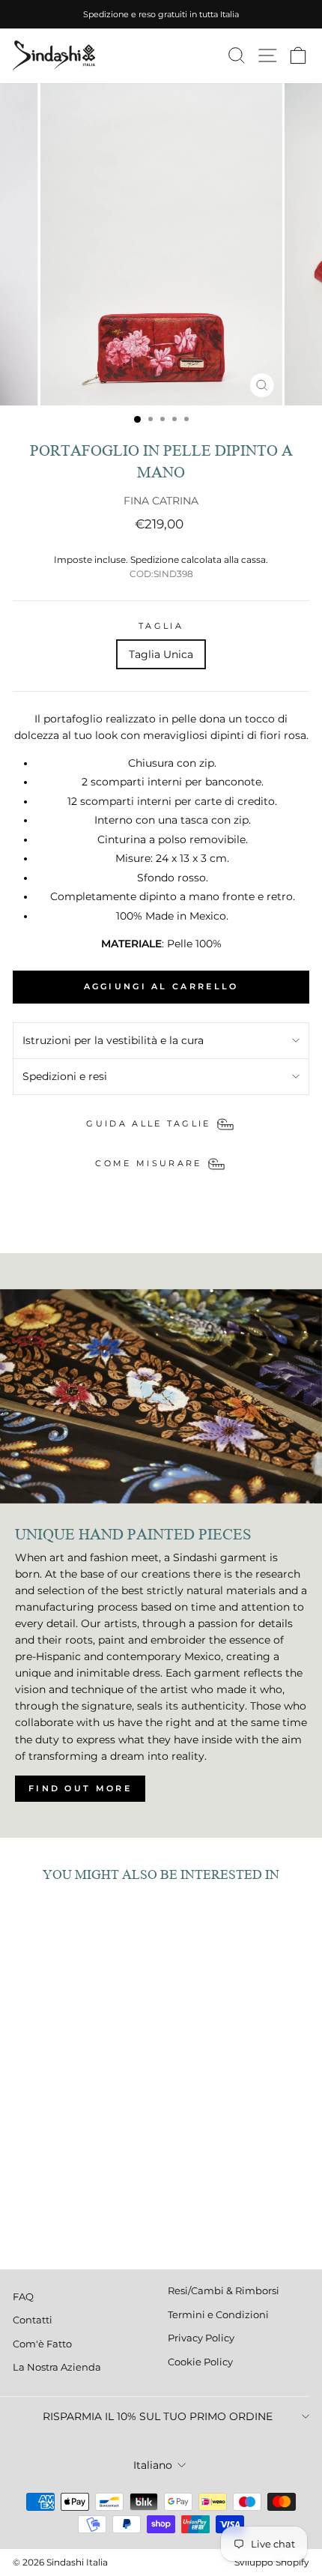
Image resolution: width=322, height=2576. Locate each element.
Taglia (161, 626)
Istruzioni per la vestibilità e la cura (113, 1040)
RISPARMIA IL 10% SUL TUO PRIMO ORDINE (158, 2416)
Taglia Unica (161, 654)
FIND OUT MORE (80, 1788)
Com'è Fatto (42, 2344)
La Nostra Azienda (57, 2367)
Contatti (33, 2320)
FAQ (23, 2297)
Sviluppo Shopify (272, 2562)
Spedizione (155, 560)
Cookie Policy (200, 2362)
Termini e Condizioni (218, 2315)
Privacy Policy (201, 2338)
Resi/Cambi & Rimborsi (224, 2291)
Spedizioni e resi (65, 1076)
